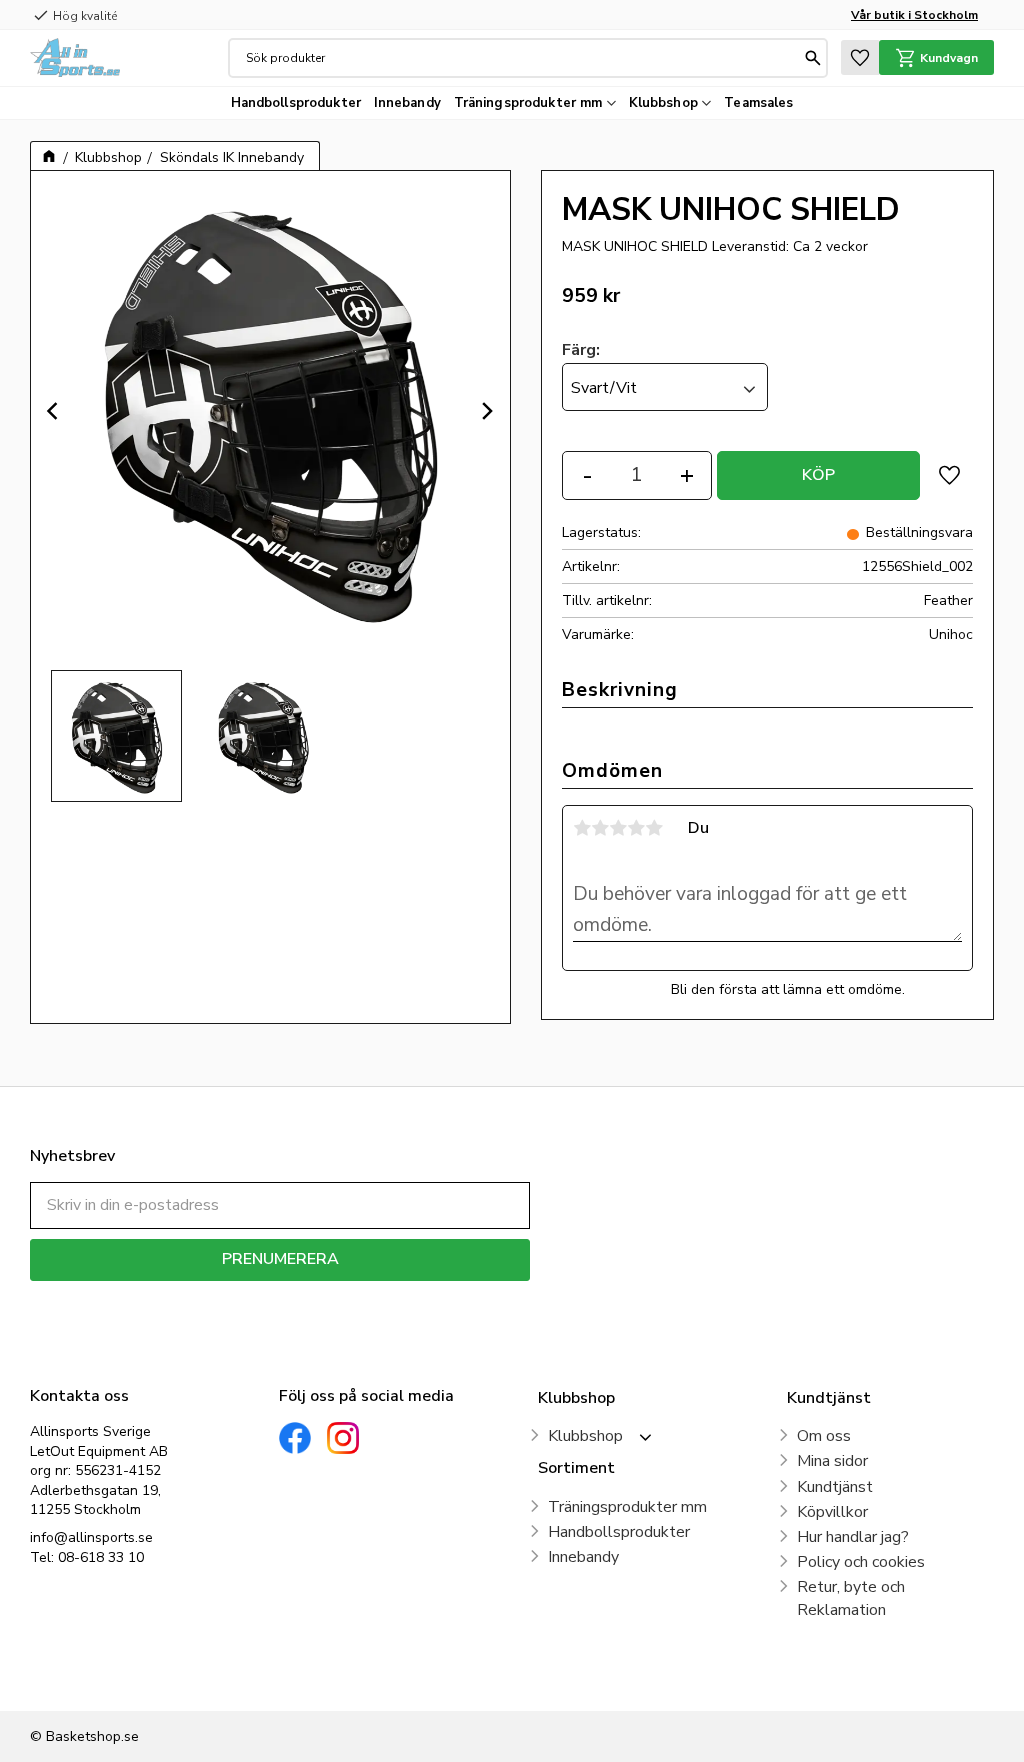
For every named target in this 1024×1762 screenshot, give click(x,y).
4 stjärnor (636, 828)
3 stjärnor (618, 828)
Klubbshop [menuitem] (663, 103)
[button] (860, 57)
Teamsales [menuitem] (758, 103)
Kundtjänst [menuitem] (835, 1487)
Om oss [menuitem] (824, 1436)
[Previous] (55, 411)
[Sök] (813, 58)
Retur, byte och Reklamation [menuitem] (851, 1598)
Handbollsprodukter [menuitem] (296, 103)
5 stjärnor (654, 828)
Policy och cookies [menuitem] (861, 1562)
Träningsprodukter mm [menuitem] (528, 103)
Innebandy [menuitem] (407, 103)
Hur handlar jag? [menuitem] (853, 1537)
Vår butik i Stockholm (914, 15)
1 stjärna (582, 828)
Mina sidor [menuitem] (832, 1461)
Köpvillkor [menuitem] (832, 1512)
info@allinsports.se (91, 1537)
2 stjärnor (600, 828)
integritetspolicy (350, 1295)
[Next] (486, 411)
